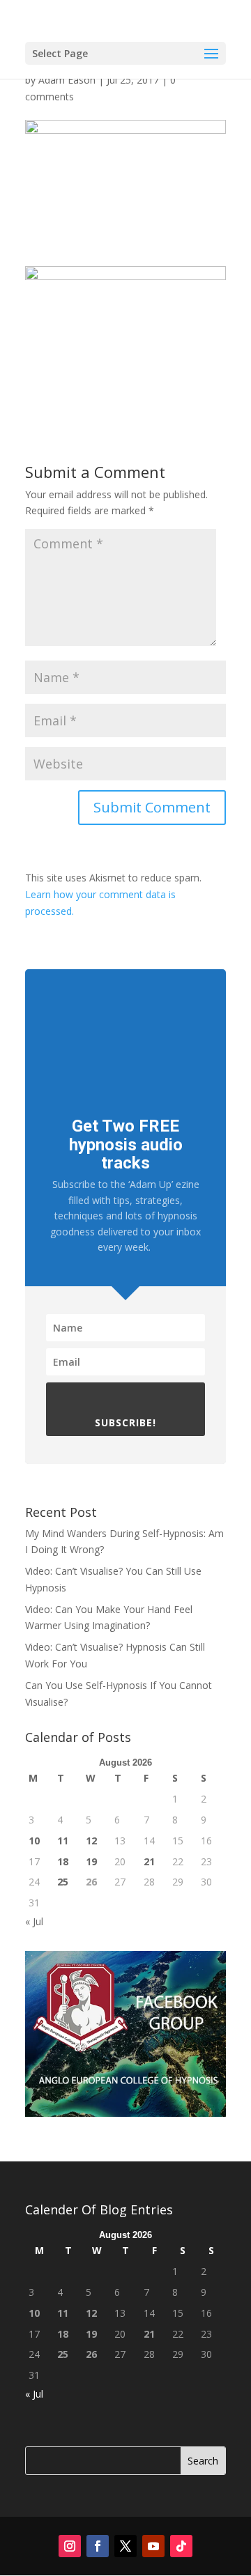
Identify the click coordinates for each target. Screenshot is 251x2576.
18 (63, 1861)
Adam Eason (67, 80)
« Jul (34, 1921)
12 (91, 1841)
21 (149, 1861)
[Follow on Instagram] (70, 2546)
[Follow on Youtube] (153, 2546)
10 (34, 1841)
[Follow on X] (125, 2546)
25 (63, 1882)
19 (91, 1861)
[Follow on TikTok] (181, 2546)
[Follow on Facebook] (98, 2546)
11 (63, 1841)
